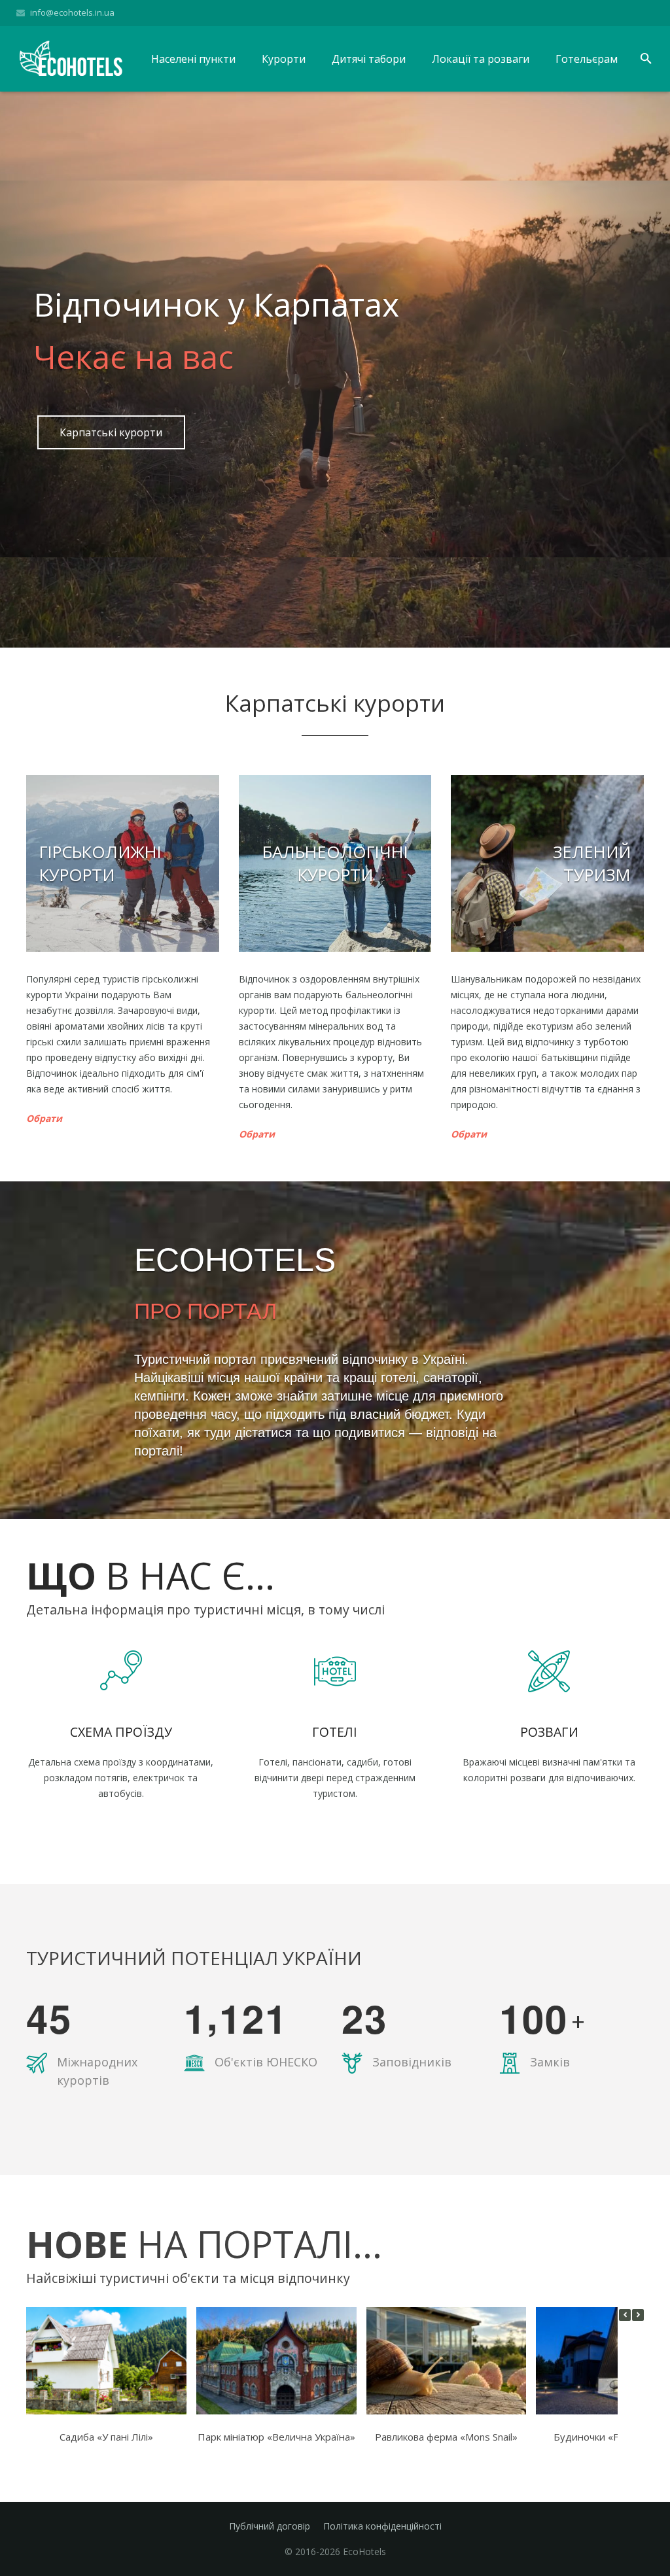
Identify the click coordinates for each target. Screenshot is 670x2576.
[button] (638, 2315)
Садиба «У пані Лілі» (106, 2437)
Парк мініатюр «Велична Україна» (276, 2437)
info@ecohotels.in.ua (72, 12)
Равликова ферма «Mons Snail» (446, 2437)
